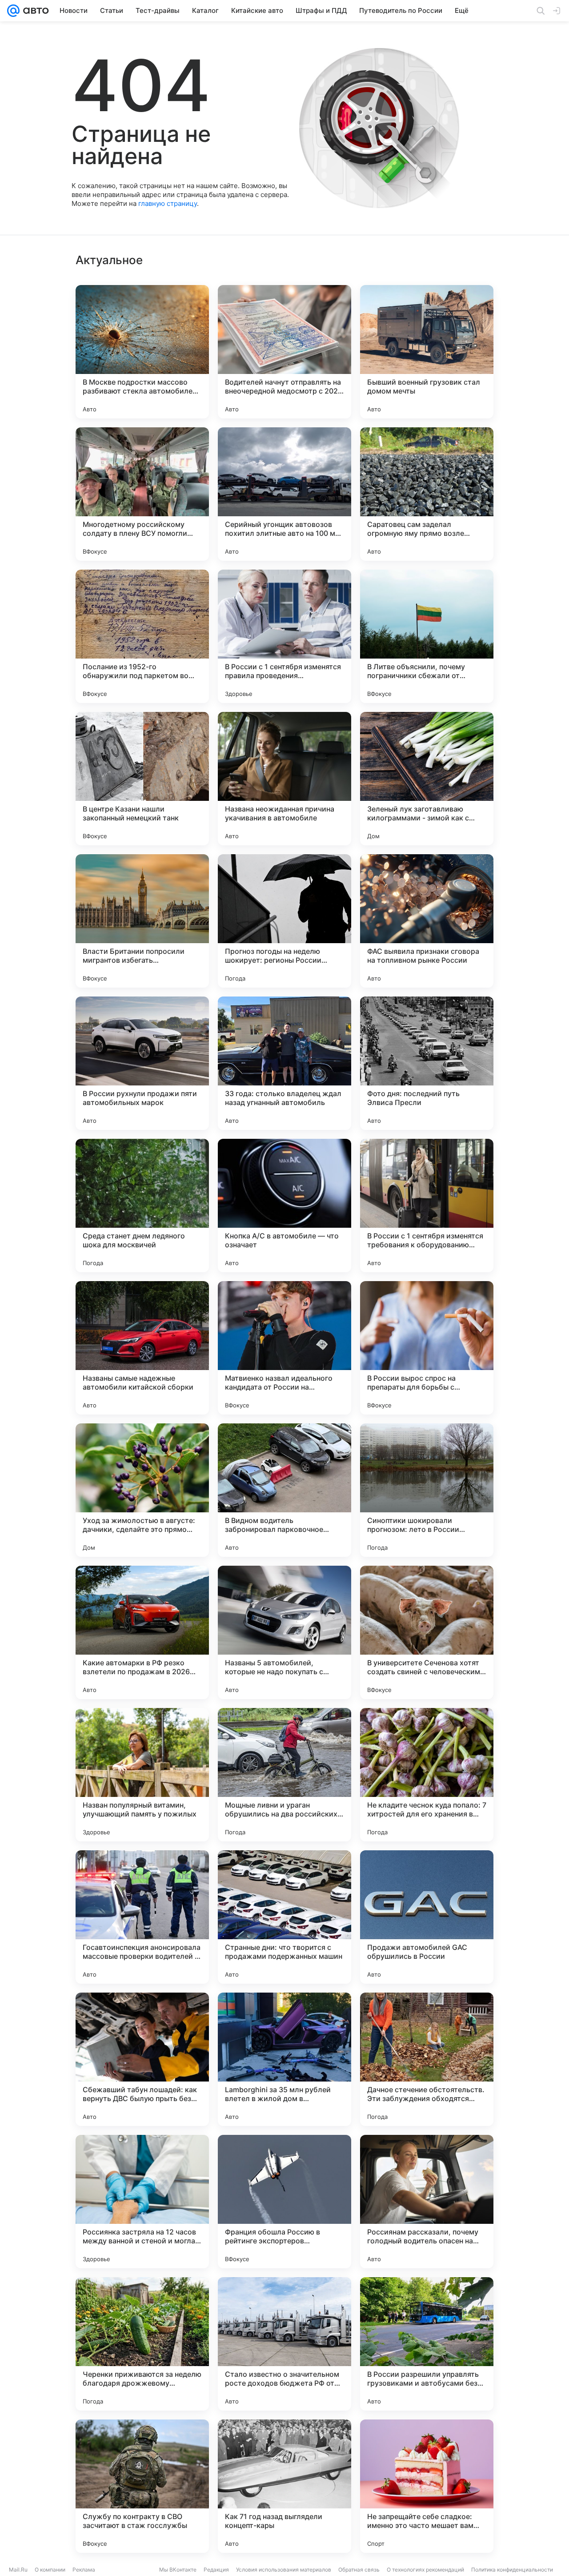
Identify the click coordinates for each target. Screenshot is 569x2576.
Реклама (84, 2570)
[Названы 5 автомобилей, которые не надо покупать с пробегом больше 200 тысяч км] (284, 1632)
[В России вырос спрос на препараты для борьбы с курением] (427, 1348)
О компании (50, 2570)
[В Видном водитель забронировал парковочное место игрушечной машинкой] (284, 1490)
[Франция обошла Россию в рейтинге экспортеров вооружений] (284, 2202)
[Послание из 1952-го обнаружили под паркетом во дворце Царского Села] (142, 636)
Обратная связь (359, 2570)
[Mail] (13, 11)
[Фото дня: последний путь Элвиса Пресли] (427, 1063)
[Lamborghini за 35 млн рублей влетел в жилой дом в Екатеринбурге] (284, 2059)
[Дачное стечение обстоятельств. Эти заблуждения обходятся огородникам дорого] (427, 2059)
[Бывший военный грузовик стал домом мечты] (427, 352)
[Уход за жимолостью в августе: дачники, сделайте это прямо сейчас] (142, 1490)
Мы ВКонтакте (178, 2570)
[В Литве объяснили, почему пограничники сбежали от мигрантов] (427, 636)
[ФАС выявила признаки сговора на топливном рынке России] (427, 921)
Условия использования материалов (284, 2570)
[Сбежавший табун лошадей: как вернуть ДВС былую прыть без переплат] (142, 2059)
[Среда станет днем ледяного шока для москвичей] (142, 1206)
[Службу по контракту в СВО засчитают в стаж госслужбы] (142, 2486)
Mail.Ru (18, 2570)
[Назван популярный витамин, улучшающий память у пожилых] (142, 1775)
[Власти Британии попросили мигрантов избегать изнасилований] (142, 921)
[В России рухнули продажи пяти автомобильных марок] (142, 1063)
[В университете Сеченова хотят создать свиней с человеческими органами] (427, 1632)
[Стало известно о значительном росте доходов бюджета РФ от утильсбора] (284, 2344)
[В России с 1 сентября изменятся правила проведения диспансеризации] (284, 636)
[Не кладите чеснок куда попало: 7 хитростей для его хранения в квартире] (427, 1775)
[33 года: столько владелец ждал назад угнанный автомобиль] (284, 1063)
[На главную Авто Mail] (34, 11)
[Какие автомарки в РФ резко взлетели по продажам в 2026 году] (142, 1632)
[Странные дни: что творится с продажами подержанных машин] (284, 1917)
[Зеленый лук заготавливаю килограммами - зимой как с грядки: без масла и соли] (427, 779)
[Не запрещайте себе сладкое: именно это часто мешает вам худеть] (427, 2486)
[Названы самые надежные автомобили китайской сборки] (142, 1348)
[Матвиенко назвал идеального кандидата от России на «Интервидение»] (284, 1348)
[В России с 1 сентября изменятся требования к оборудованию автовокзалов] (427, 1206)
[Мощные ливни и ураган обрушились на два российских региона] (284, 1775)
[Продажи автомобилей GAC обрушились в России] (427, 1917)
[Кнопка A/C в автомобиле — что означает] (284, 1206)
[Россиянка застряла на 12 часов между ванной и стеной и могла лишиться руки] (142, 2202)
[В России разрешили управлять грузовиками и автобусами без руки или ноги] (427, 2344)
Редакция (216, 2570)
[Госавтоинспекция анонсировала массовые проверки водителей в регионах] (142, 1917)
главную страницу (168, 203)
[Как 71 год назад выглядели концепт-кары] (284, 2486)
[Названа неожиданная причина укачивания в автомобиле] (284, 779)
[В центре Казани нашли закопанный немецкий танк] (142, 779)
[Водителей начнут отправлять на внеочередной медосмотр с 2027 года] (284, 352)
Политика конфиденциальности (512, 2570)
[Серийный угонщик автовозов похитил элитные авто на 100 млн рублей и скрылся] (284, 494)
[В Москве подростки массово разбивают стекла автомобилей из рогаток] (142, 352)
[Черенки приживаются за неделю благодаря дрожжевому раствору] (142, 2344)
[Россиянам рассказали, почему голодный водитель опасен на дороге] (427, 2202)
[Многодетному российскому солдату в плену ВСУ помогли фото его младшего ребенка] (142, 494)
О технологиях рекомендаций (425, 2570)
